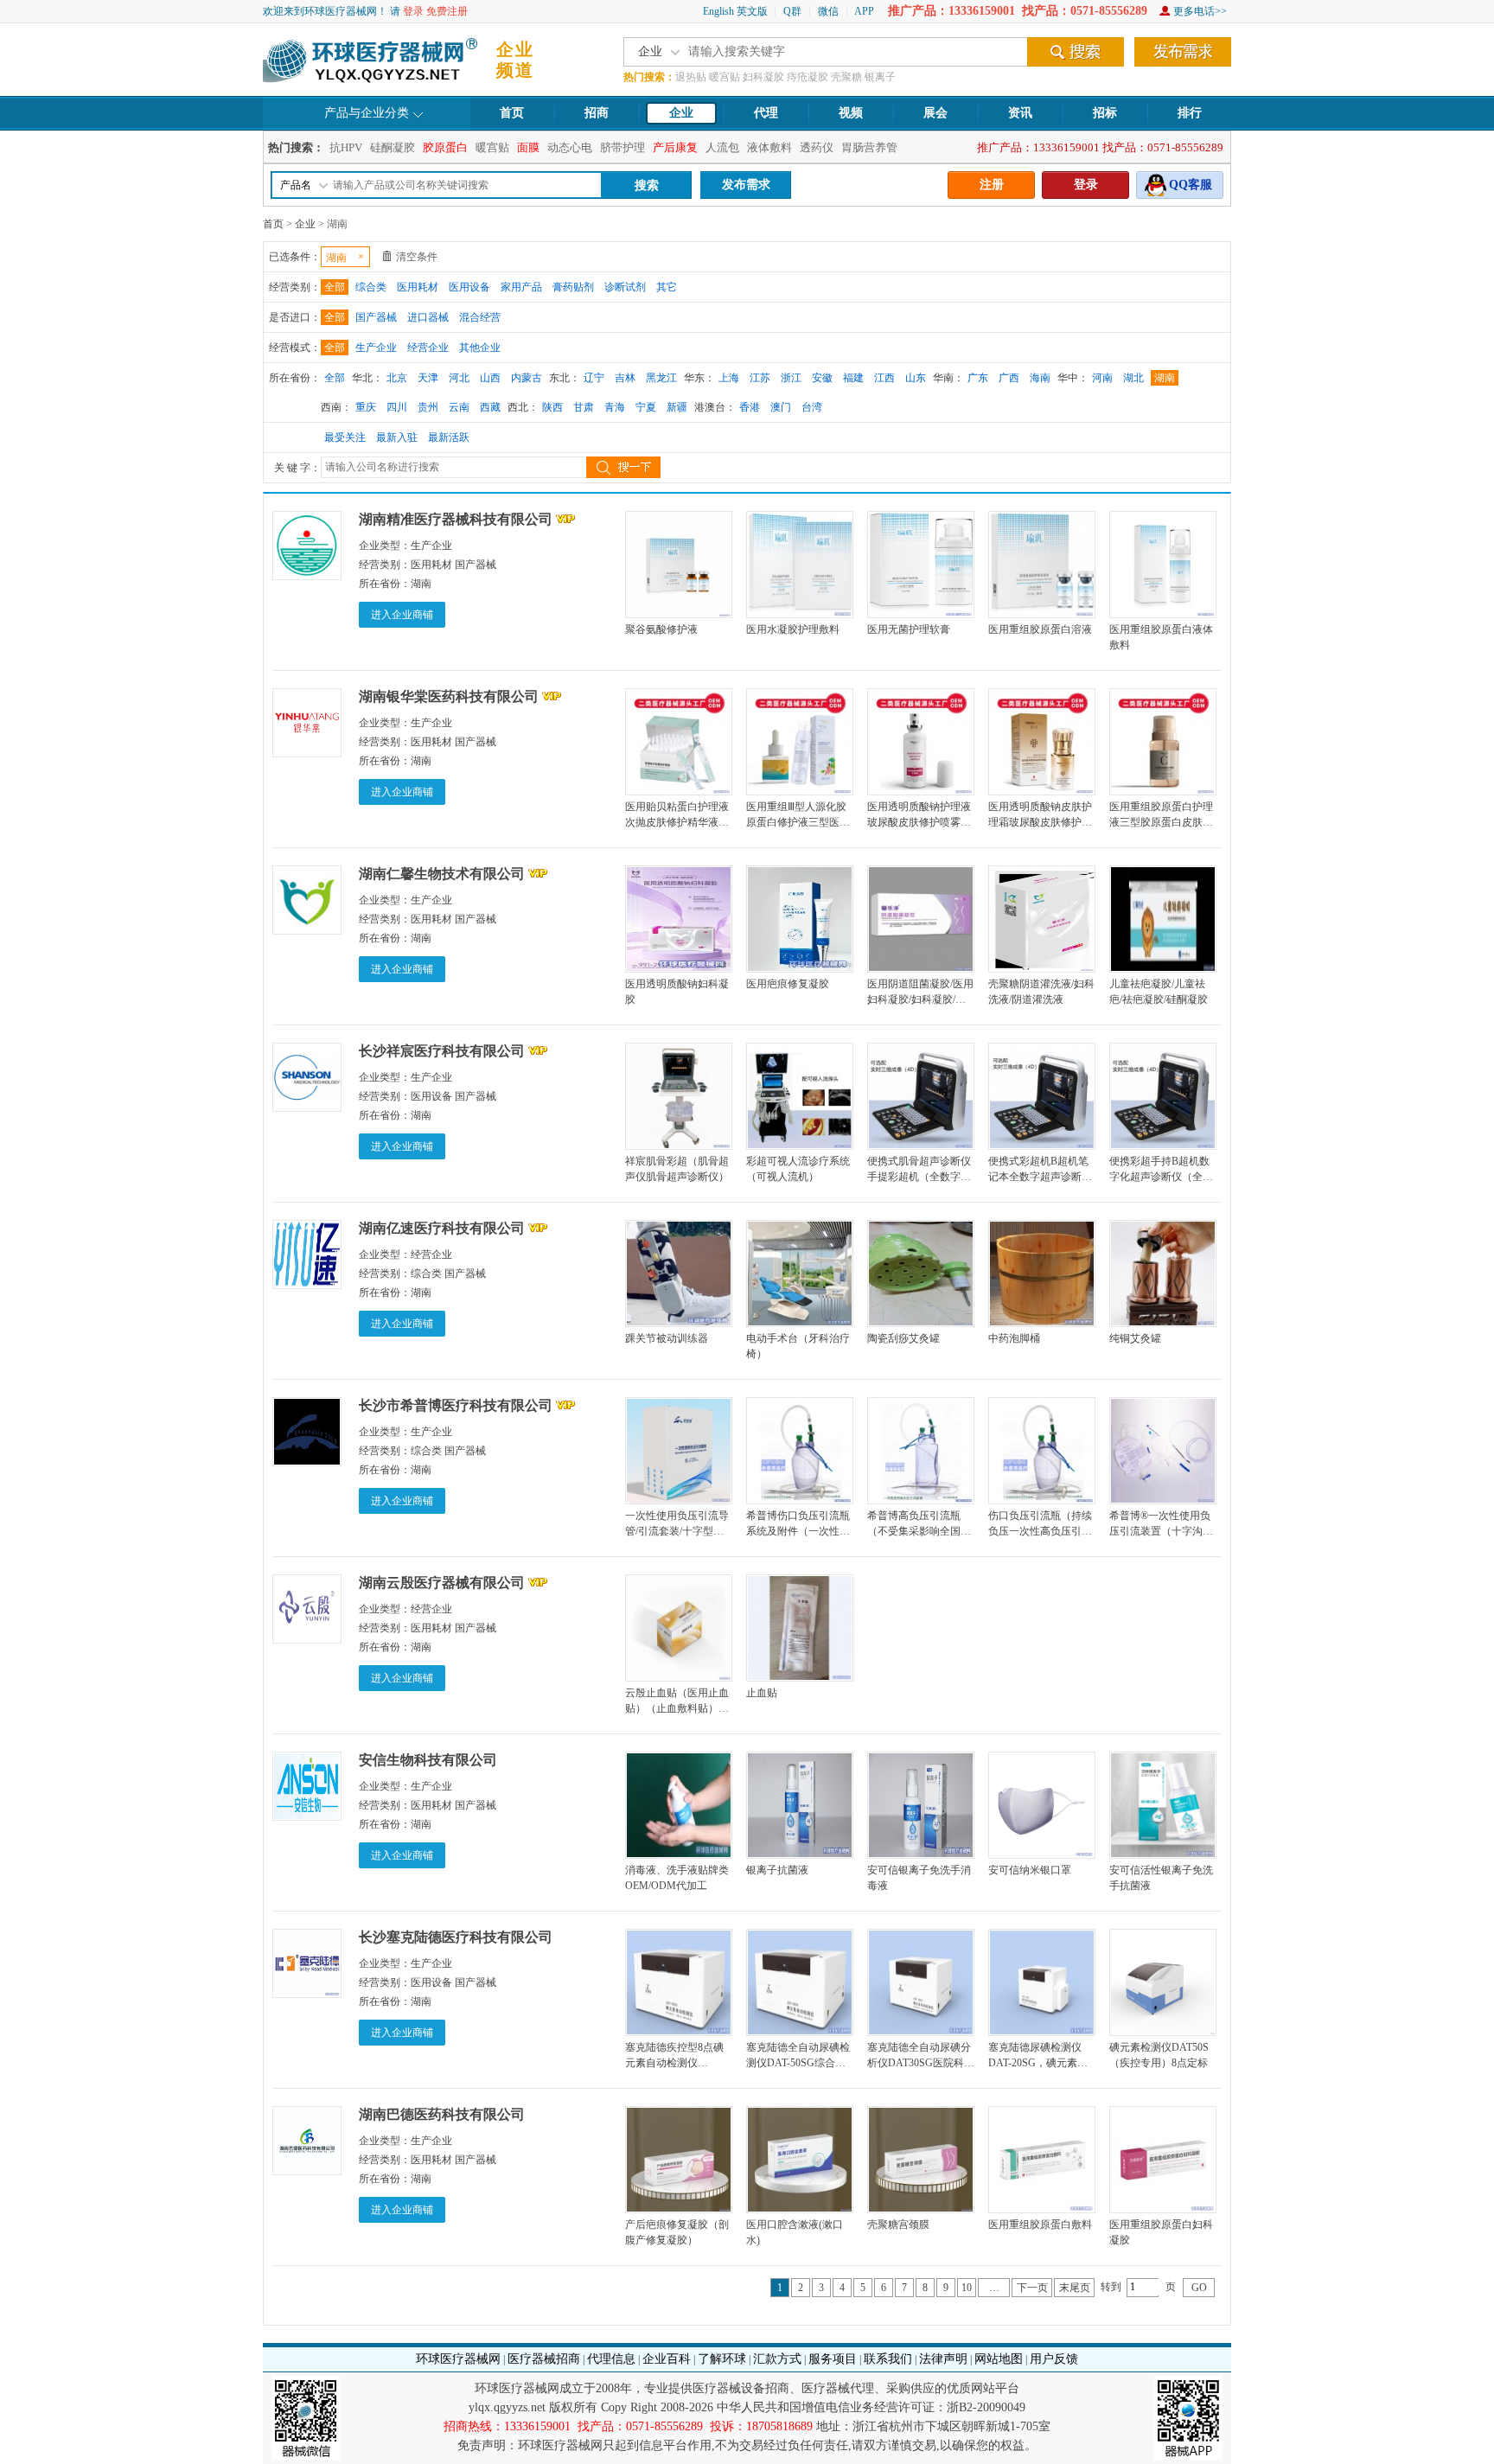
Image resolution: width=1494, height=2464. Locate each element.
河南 (1102, 378)
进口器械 (428, 317)
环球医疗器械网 (458, 2359)
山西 (490, 378)
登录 (413, 11)
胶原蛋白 (445, 147)
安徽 (822, 378)
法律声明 (943, 2359)
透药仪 (817, 147)
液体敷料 (769, 147)
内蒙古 (527, 378)
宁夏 (646, 407)
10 (967, 2288)
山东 (916, 378)
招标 (1105, 113)
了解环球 (722, 2359)
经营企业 (428, 348)
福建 (853, 378)
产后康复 (675, 147)
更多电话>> (1200, 11)
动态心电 (570, 147)
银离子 (880, 77)
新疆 (677, 407)
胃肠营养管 (869, 147)
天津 (428, 378)
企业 (681, 113)
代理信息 (611, 2359)
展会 (935, 113)
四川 (397, 407)
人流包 (722, 147)
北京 (397, 378)
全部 (335, 287)
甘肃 (584, 407)
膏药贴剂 (573, 287)
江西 (884, 378)
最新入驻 (397, 437)
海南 (1040, 378)
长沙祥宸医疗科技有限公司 (442, 1051)
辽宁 (594, 378)
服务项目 (833, 2359)
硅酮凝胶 (393, 147)
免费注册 (447, 11)
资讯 (1020, 113)
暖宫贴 (725, 77)
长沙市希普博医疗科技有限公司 (456, 1405)
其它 (667, 287)
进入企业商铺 (402, 615)
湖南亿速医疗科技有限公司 (442, 1228)
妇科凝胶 (763, 77)
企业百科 (667, 2359)
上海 (729, 378)
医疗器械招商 (544, 2359)
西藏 (490, 407)
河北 (459, 378)
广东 (978, 378)
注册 (992, 185)
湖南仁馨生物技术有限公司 (442, 874)
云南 (459, 407)
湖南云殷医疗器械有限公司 (442, 1583)
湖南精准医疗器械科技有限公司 (456, 519)
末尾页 (1075, 2288)
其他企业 (480, 348)
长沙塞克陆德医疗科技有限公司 (456, 1937)
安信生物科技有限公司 (428, 1760)
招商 (597, 113)
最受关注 (345, 437)
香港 (750, 407)
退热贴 (691, 77)
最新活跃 (449, 437)
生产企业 (376, 348)
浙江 (791, 378)
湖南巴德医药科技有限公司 (442, 2114)
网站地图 (999, 2359)
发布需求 (746, 185)
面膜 (528, 147)
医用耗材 (418, 287)
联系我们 (888, 2359)
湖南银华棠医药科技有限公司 (449, 696)
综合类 (371, 287)
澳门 (781, 407)
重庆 (366, 407)
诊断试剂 (625, 287)
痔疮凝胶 (808, 77)
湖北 (1133, 378)
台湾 (812, 407)
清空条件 (417, 257)
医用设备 (469, 287)
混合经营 (480, 317)
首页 (512, 113)
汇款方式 (777, 2359)
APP (864, 11)
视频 (851, 113)
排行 (1190, 113)
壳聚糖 (846, 77)
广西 (1009, 378)
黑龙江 (661, 378)
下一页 (1032, 2288)
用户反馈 (1054, 2359)
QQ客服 (1191, 185)
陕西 (552, 407)
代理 (766, 113)
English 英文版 (735, 11)
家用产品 (521, 287)
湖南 (1165, 378)
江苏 (760, 378)
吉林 (625, 378)
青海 (615, 407)
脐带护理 (622, 147)
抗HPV (346, 147)
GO (1199, 2288)
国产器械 (376, 317)
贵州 (428, 407)
